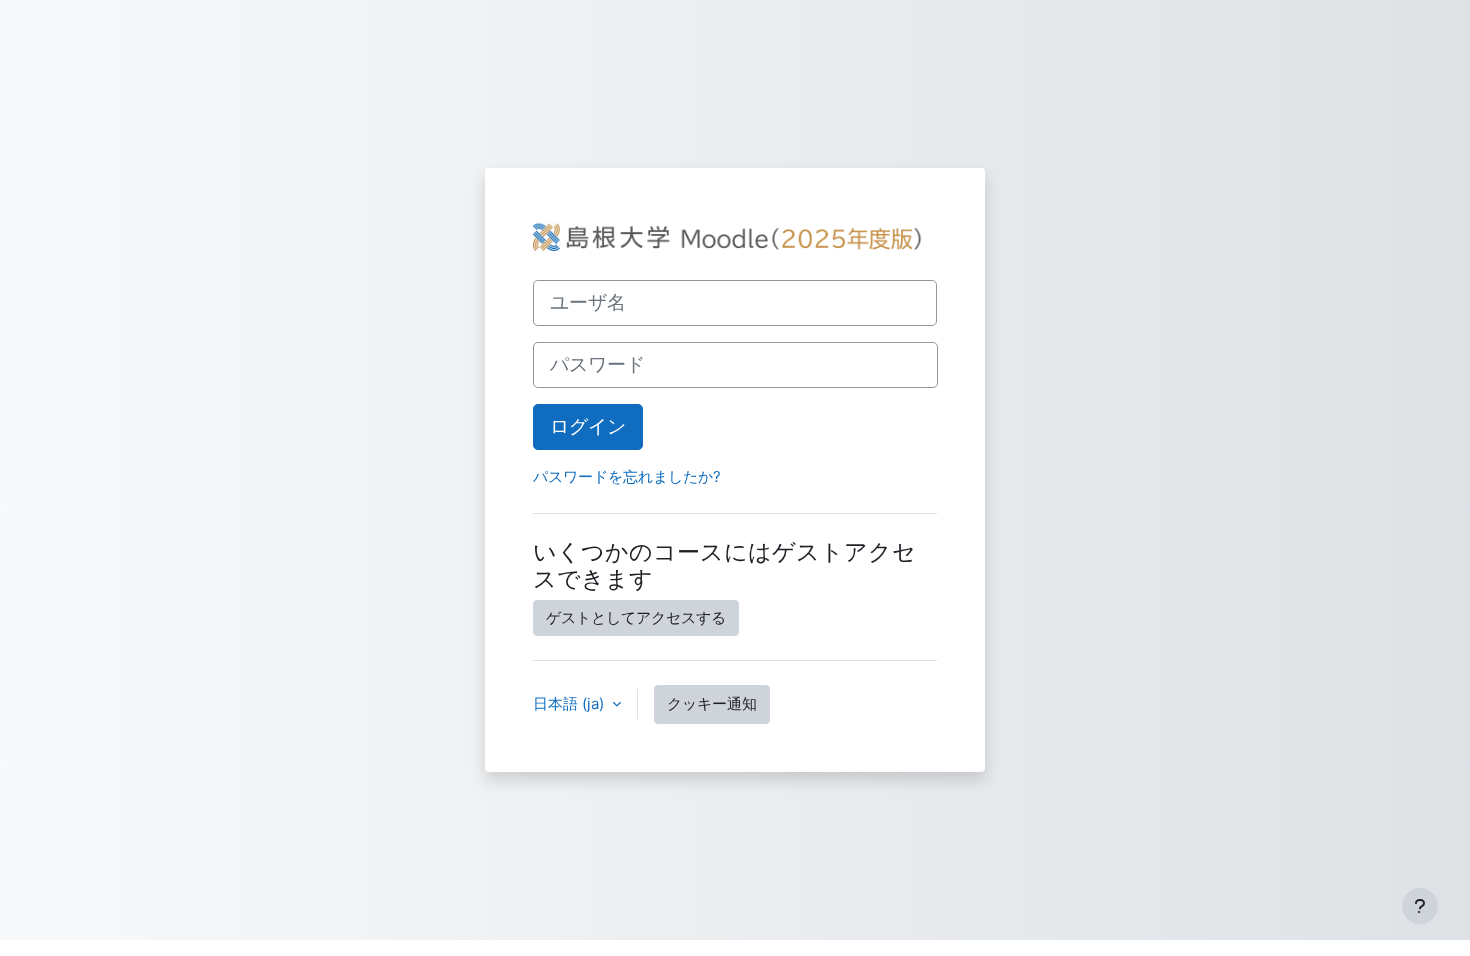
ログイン (588, 426)
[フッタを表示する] (1420, 906)
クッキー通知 (712, 703)
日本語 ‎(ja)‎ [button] (570, 703)
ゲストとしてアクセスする (636, 617)
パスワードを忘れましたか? (627, 476)
